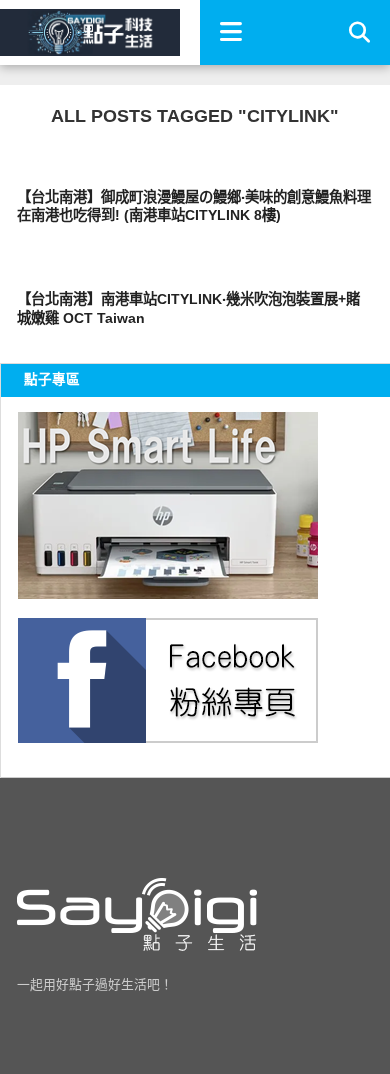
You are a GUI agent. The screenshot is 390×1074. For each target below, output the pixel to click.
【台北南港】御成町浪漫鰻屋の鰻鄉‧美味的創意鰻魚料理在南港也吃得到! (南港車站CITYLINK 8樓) (194, 206)
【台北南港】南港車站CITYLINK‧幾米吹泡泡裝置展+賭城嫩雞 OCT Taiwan (188, 308)
